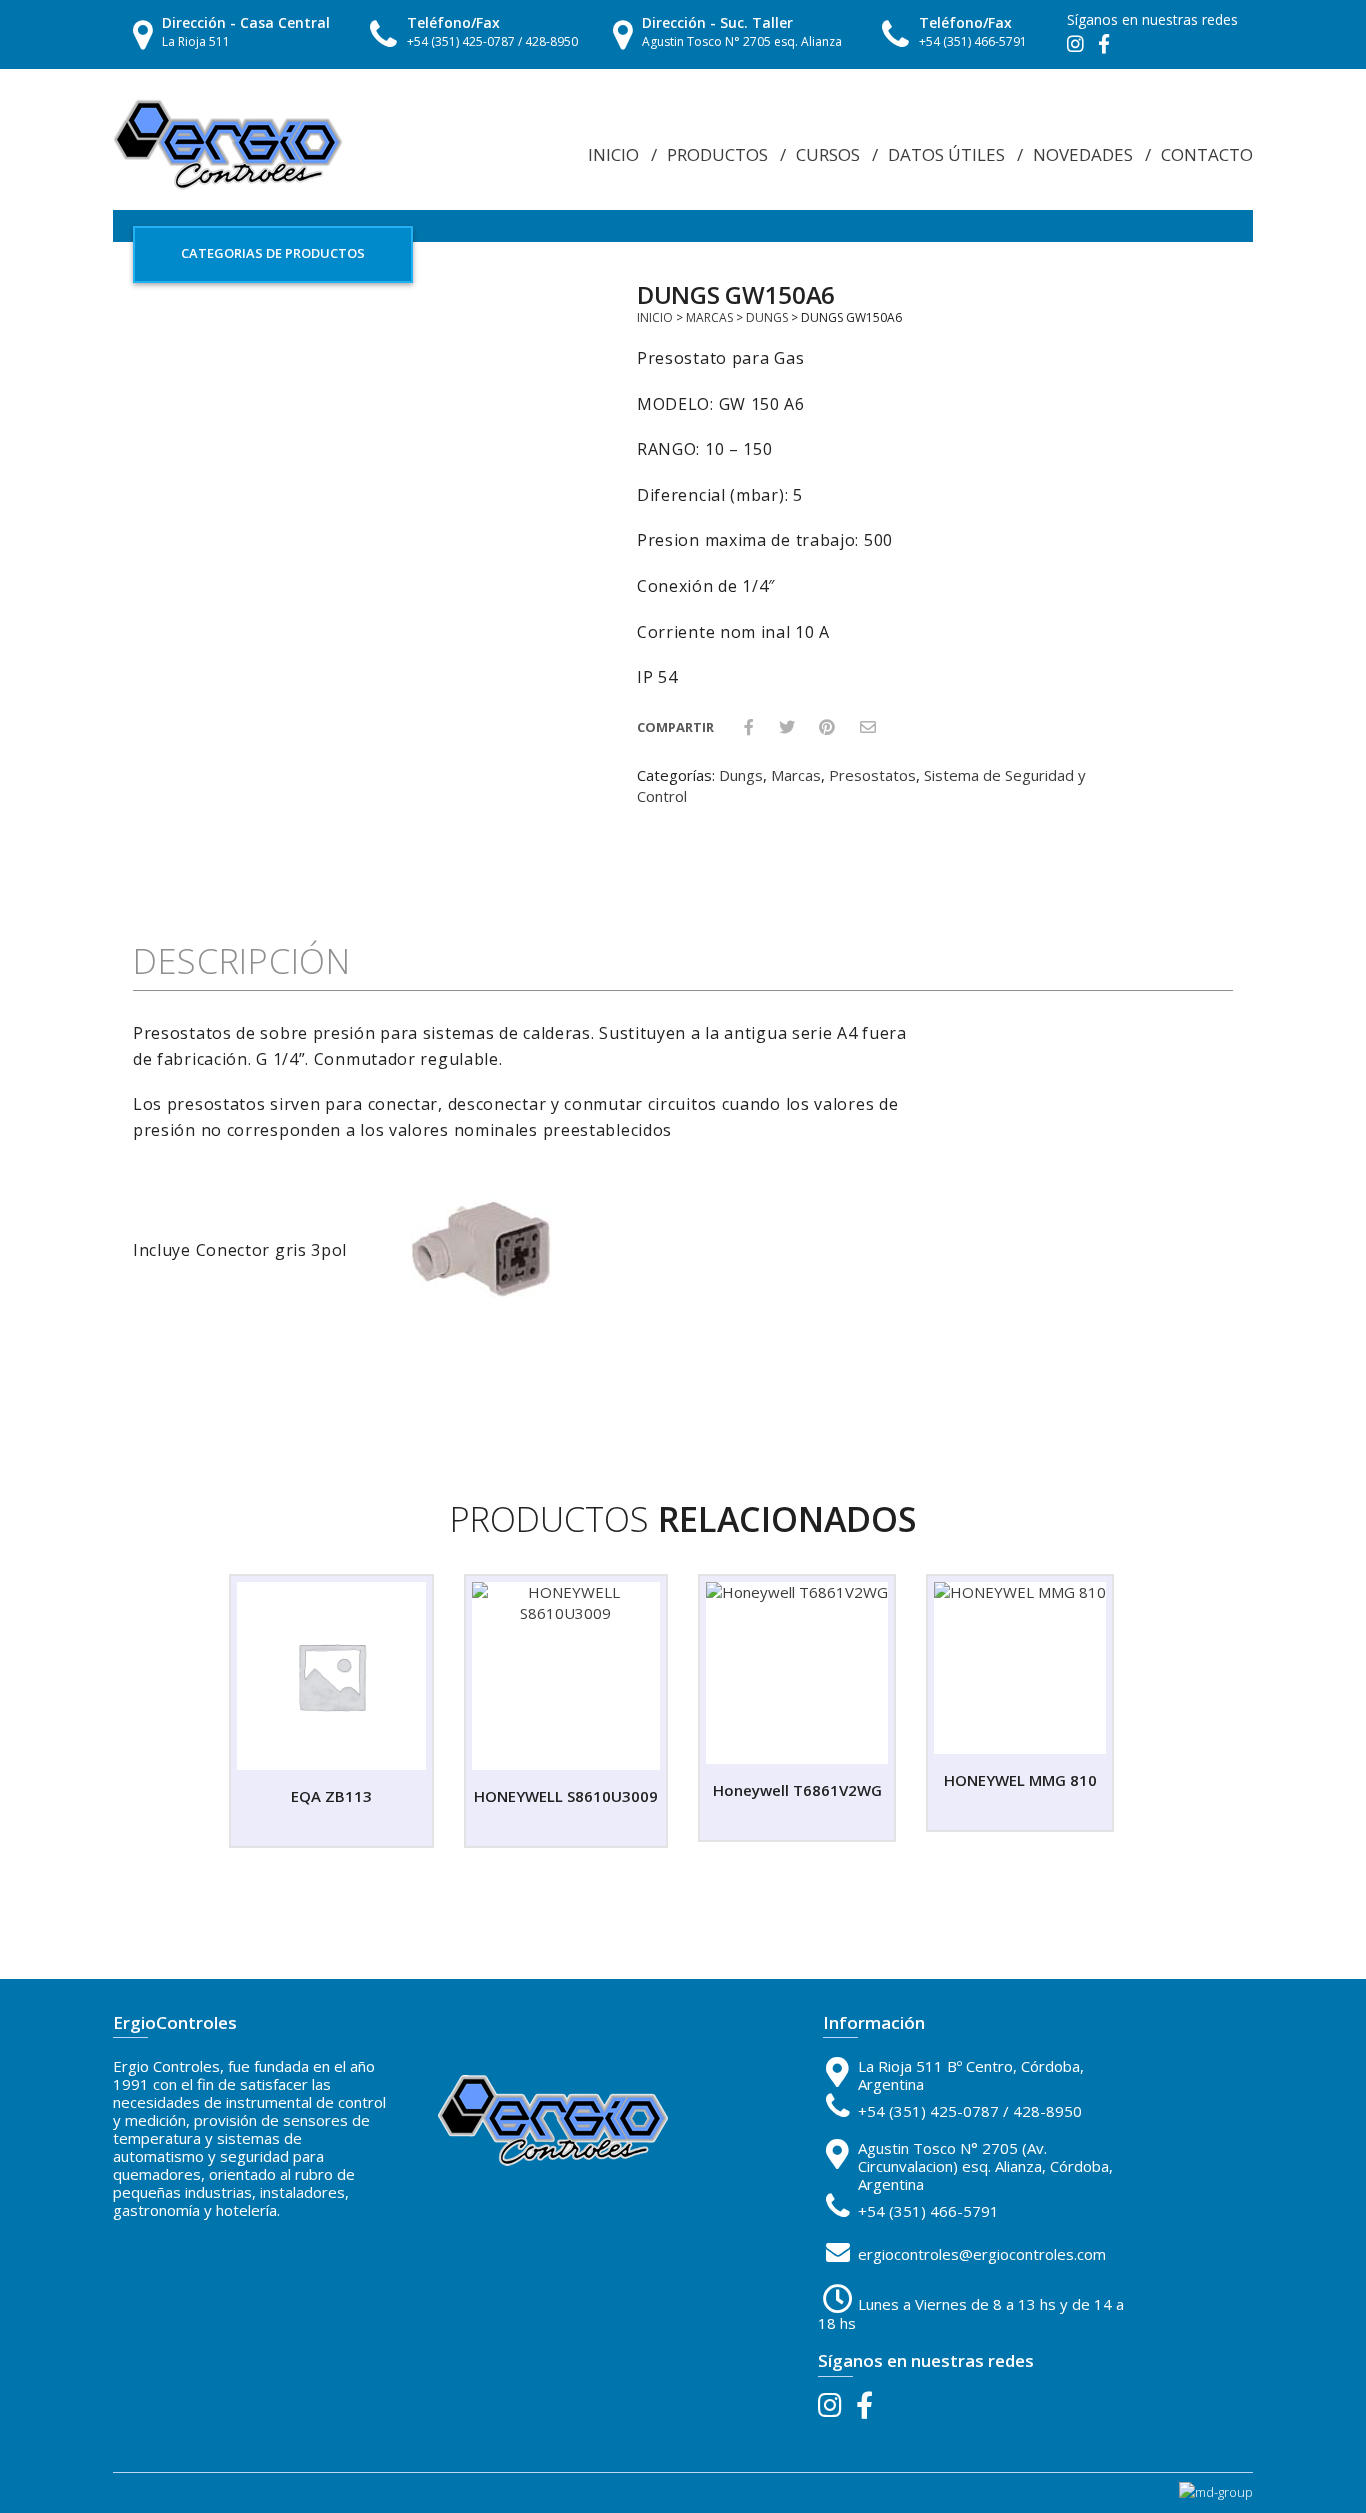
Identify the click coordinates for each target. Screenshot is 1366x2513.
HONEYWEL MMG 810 (1020, 1780)
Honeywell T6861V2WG (797, 1790)
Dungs (767, 317)
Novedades (1083, 154)
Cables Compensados (959, 170)
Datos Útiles (946, 154)
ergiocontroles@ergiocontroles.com (982, 2254)
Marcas (709, 317)
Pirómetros (932, 193)
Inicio (613, 154)
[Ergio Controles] (228, 143)
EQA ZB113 (331, 1796)
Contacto (1207, 154)
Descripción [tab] (242, 961)
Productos (717, 154)
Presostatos (872, 775)
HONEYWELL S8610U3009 (566, 1796)
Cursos (828, 154)
